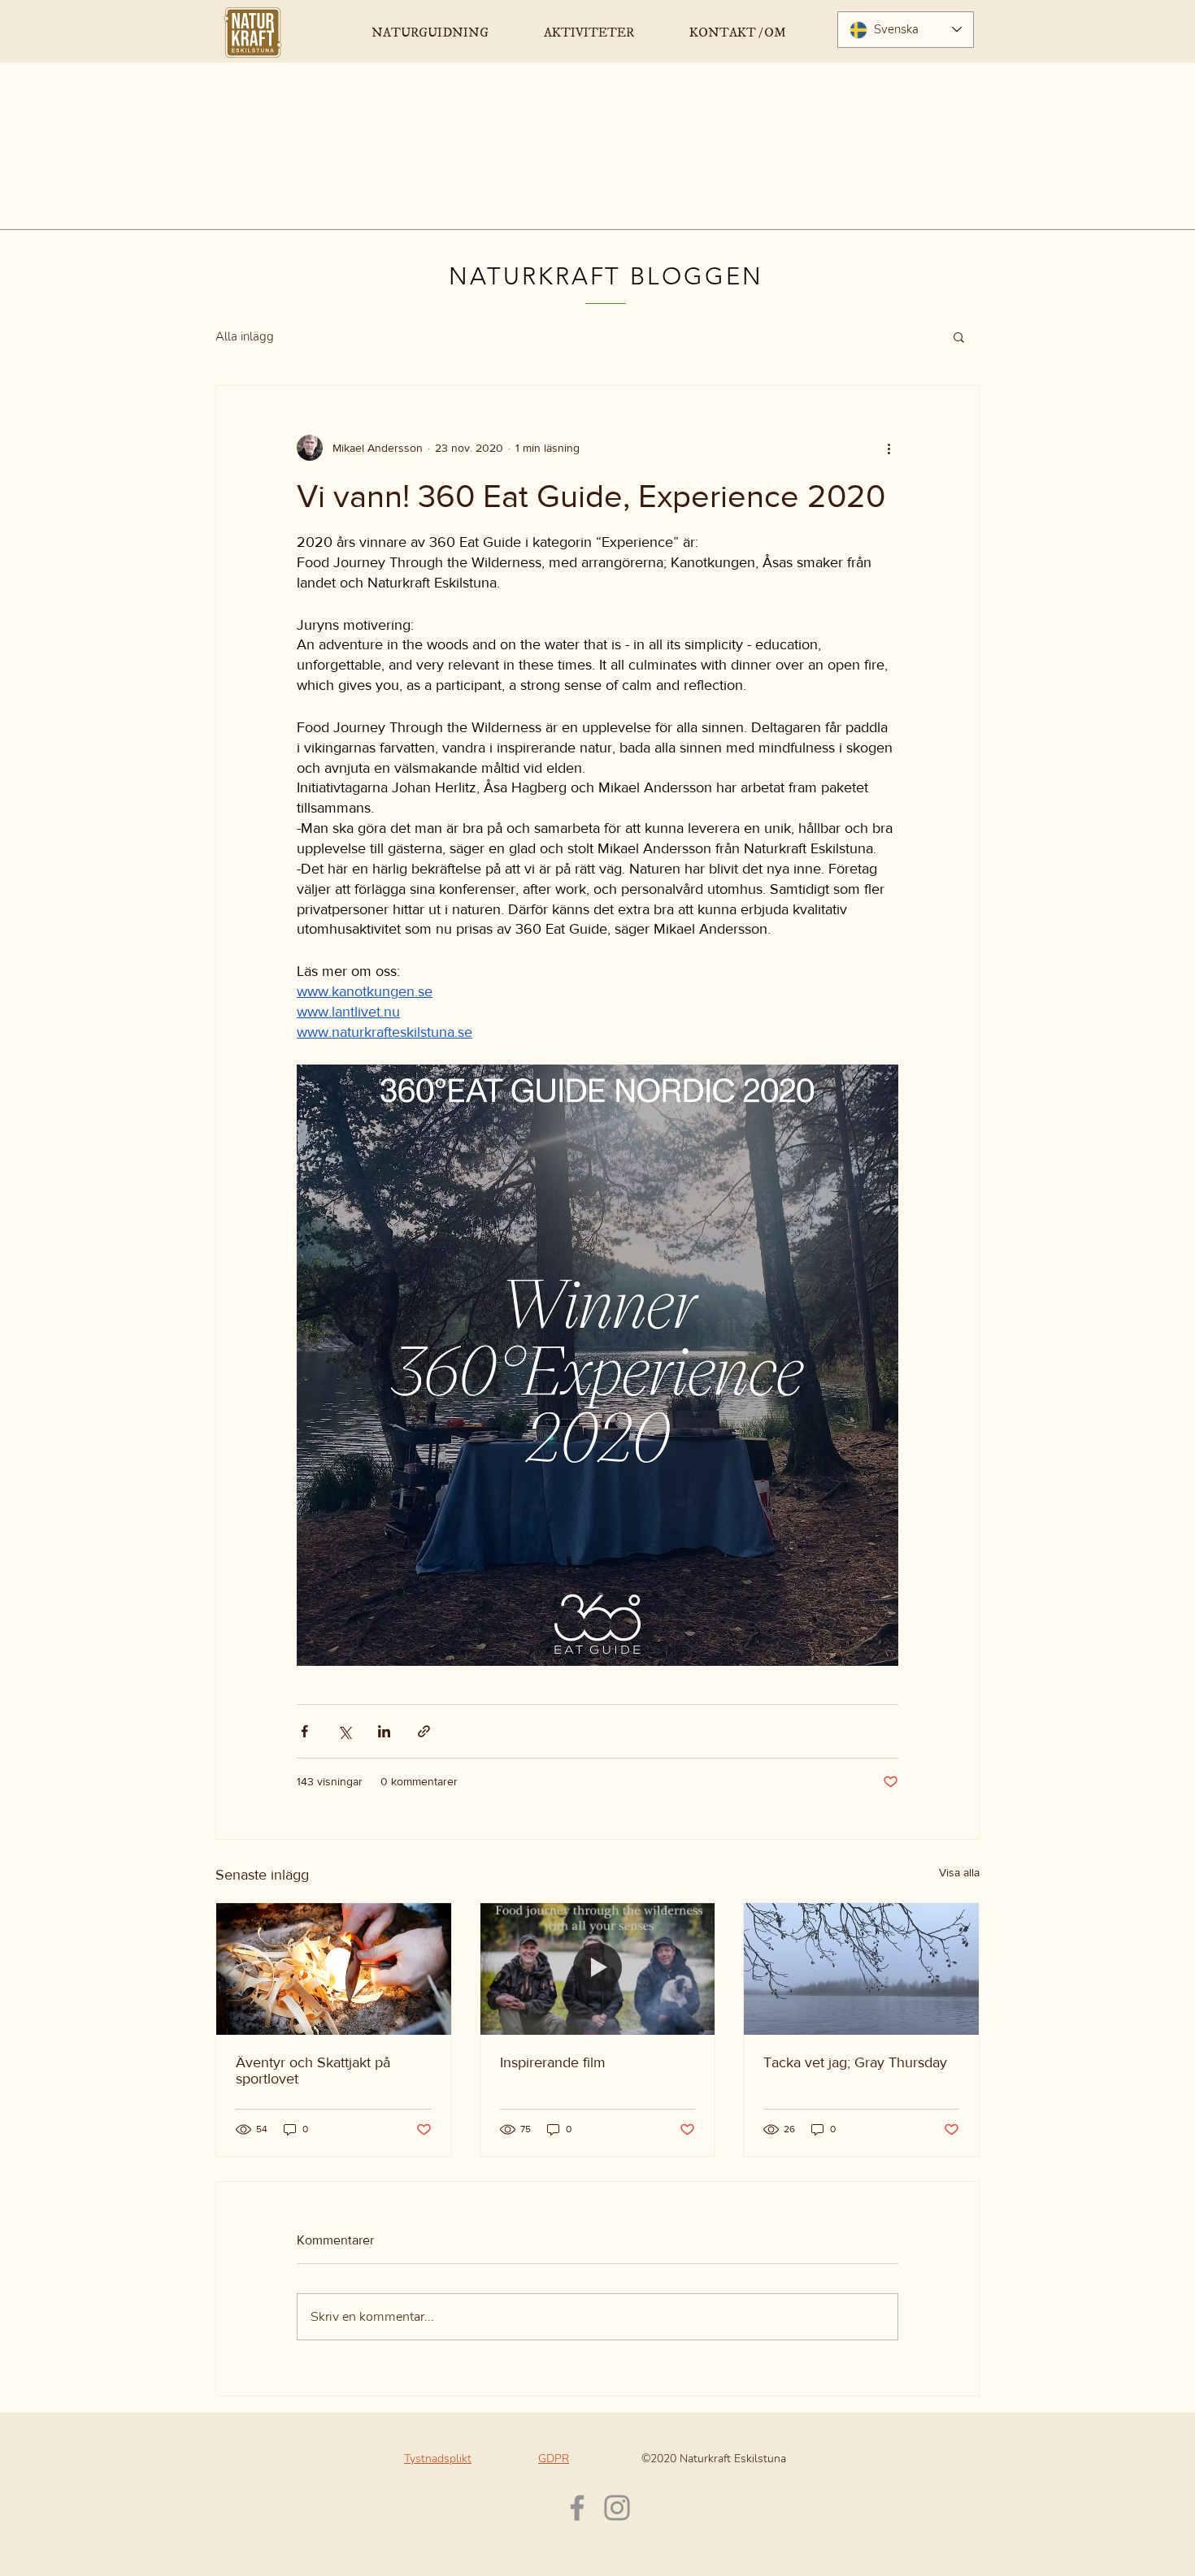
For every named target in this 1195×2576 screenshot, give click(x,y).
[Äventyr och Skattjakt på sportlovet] (334, 1969)
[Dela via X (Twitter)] (344, 1731)
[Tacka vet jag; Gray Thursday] (861, 1969)
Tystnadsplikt (438, 2459)
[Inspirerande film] (598, 1969)
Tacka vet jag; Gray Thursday (855, 2062)
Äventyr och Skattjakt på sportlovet (313, 2071)
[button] (959, 336)
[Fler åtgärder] (889, 448)
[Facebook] (577, 2508)
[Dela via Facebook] (304, 1731)
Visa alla (959, 1872)
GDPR (554, 2459)
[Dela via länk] (424, 1731)
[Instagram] (617, 2508)
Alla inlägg (245, 336)
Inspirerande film (553, 2062)
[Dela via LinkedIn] (384, 1731)
